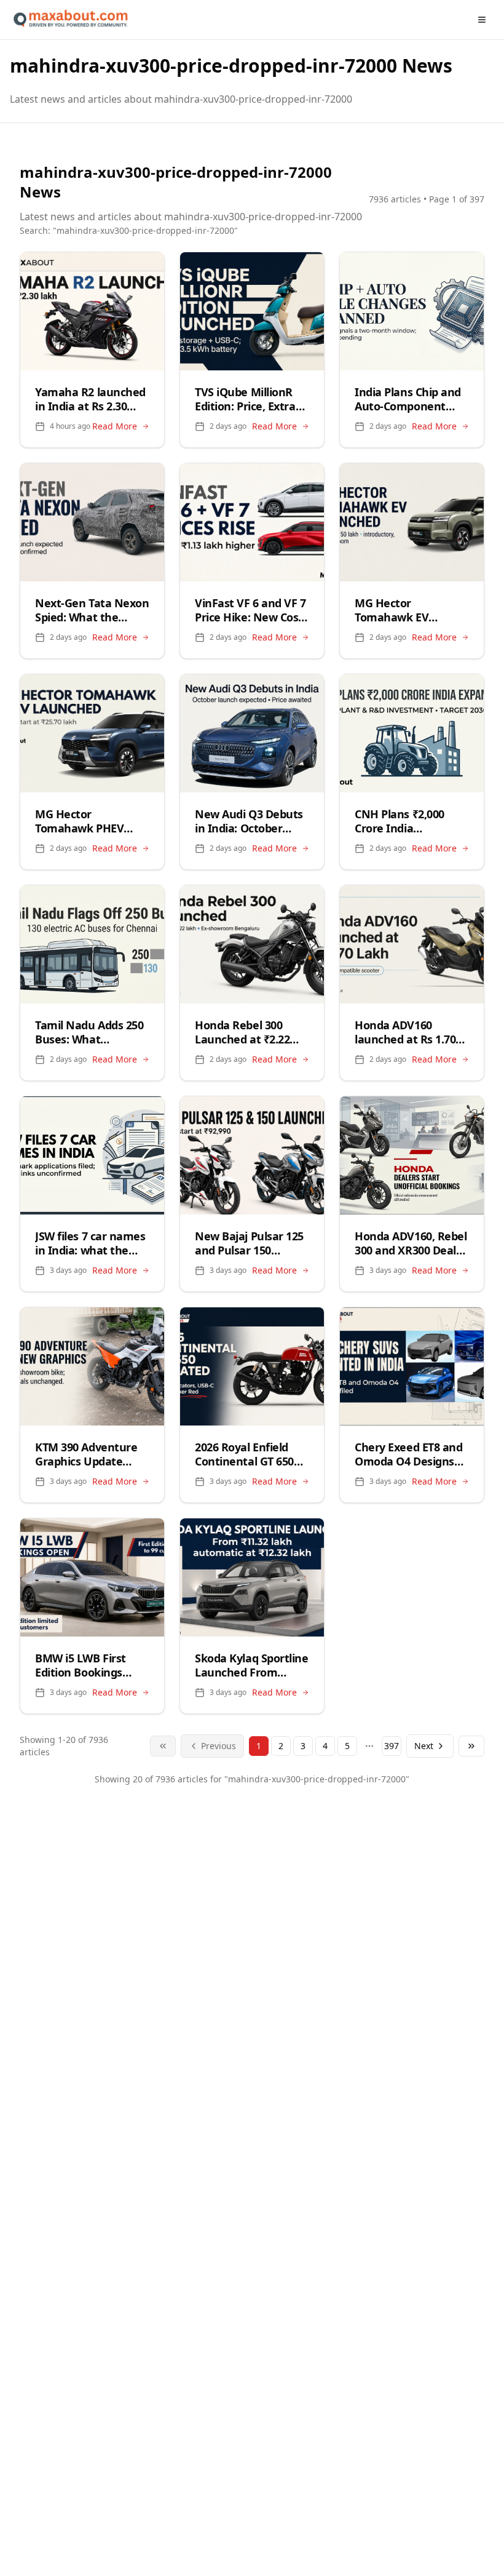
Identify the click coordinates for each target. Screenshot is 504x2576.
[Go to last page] (471, 1746)
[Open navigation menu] (482, 20)
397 (392, 1746)
